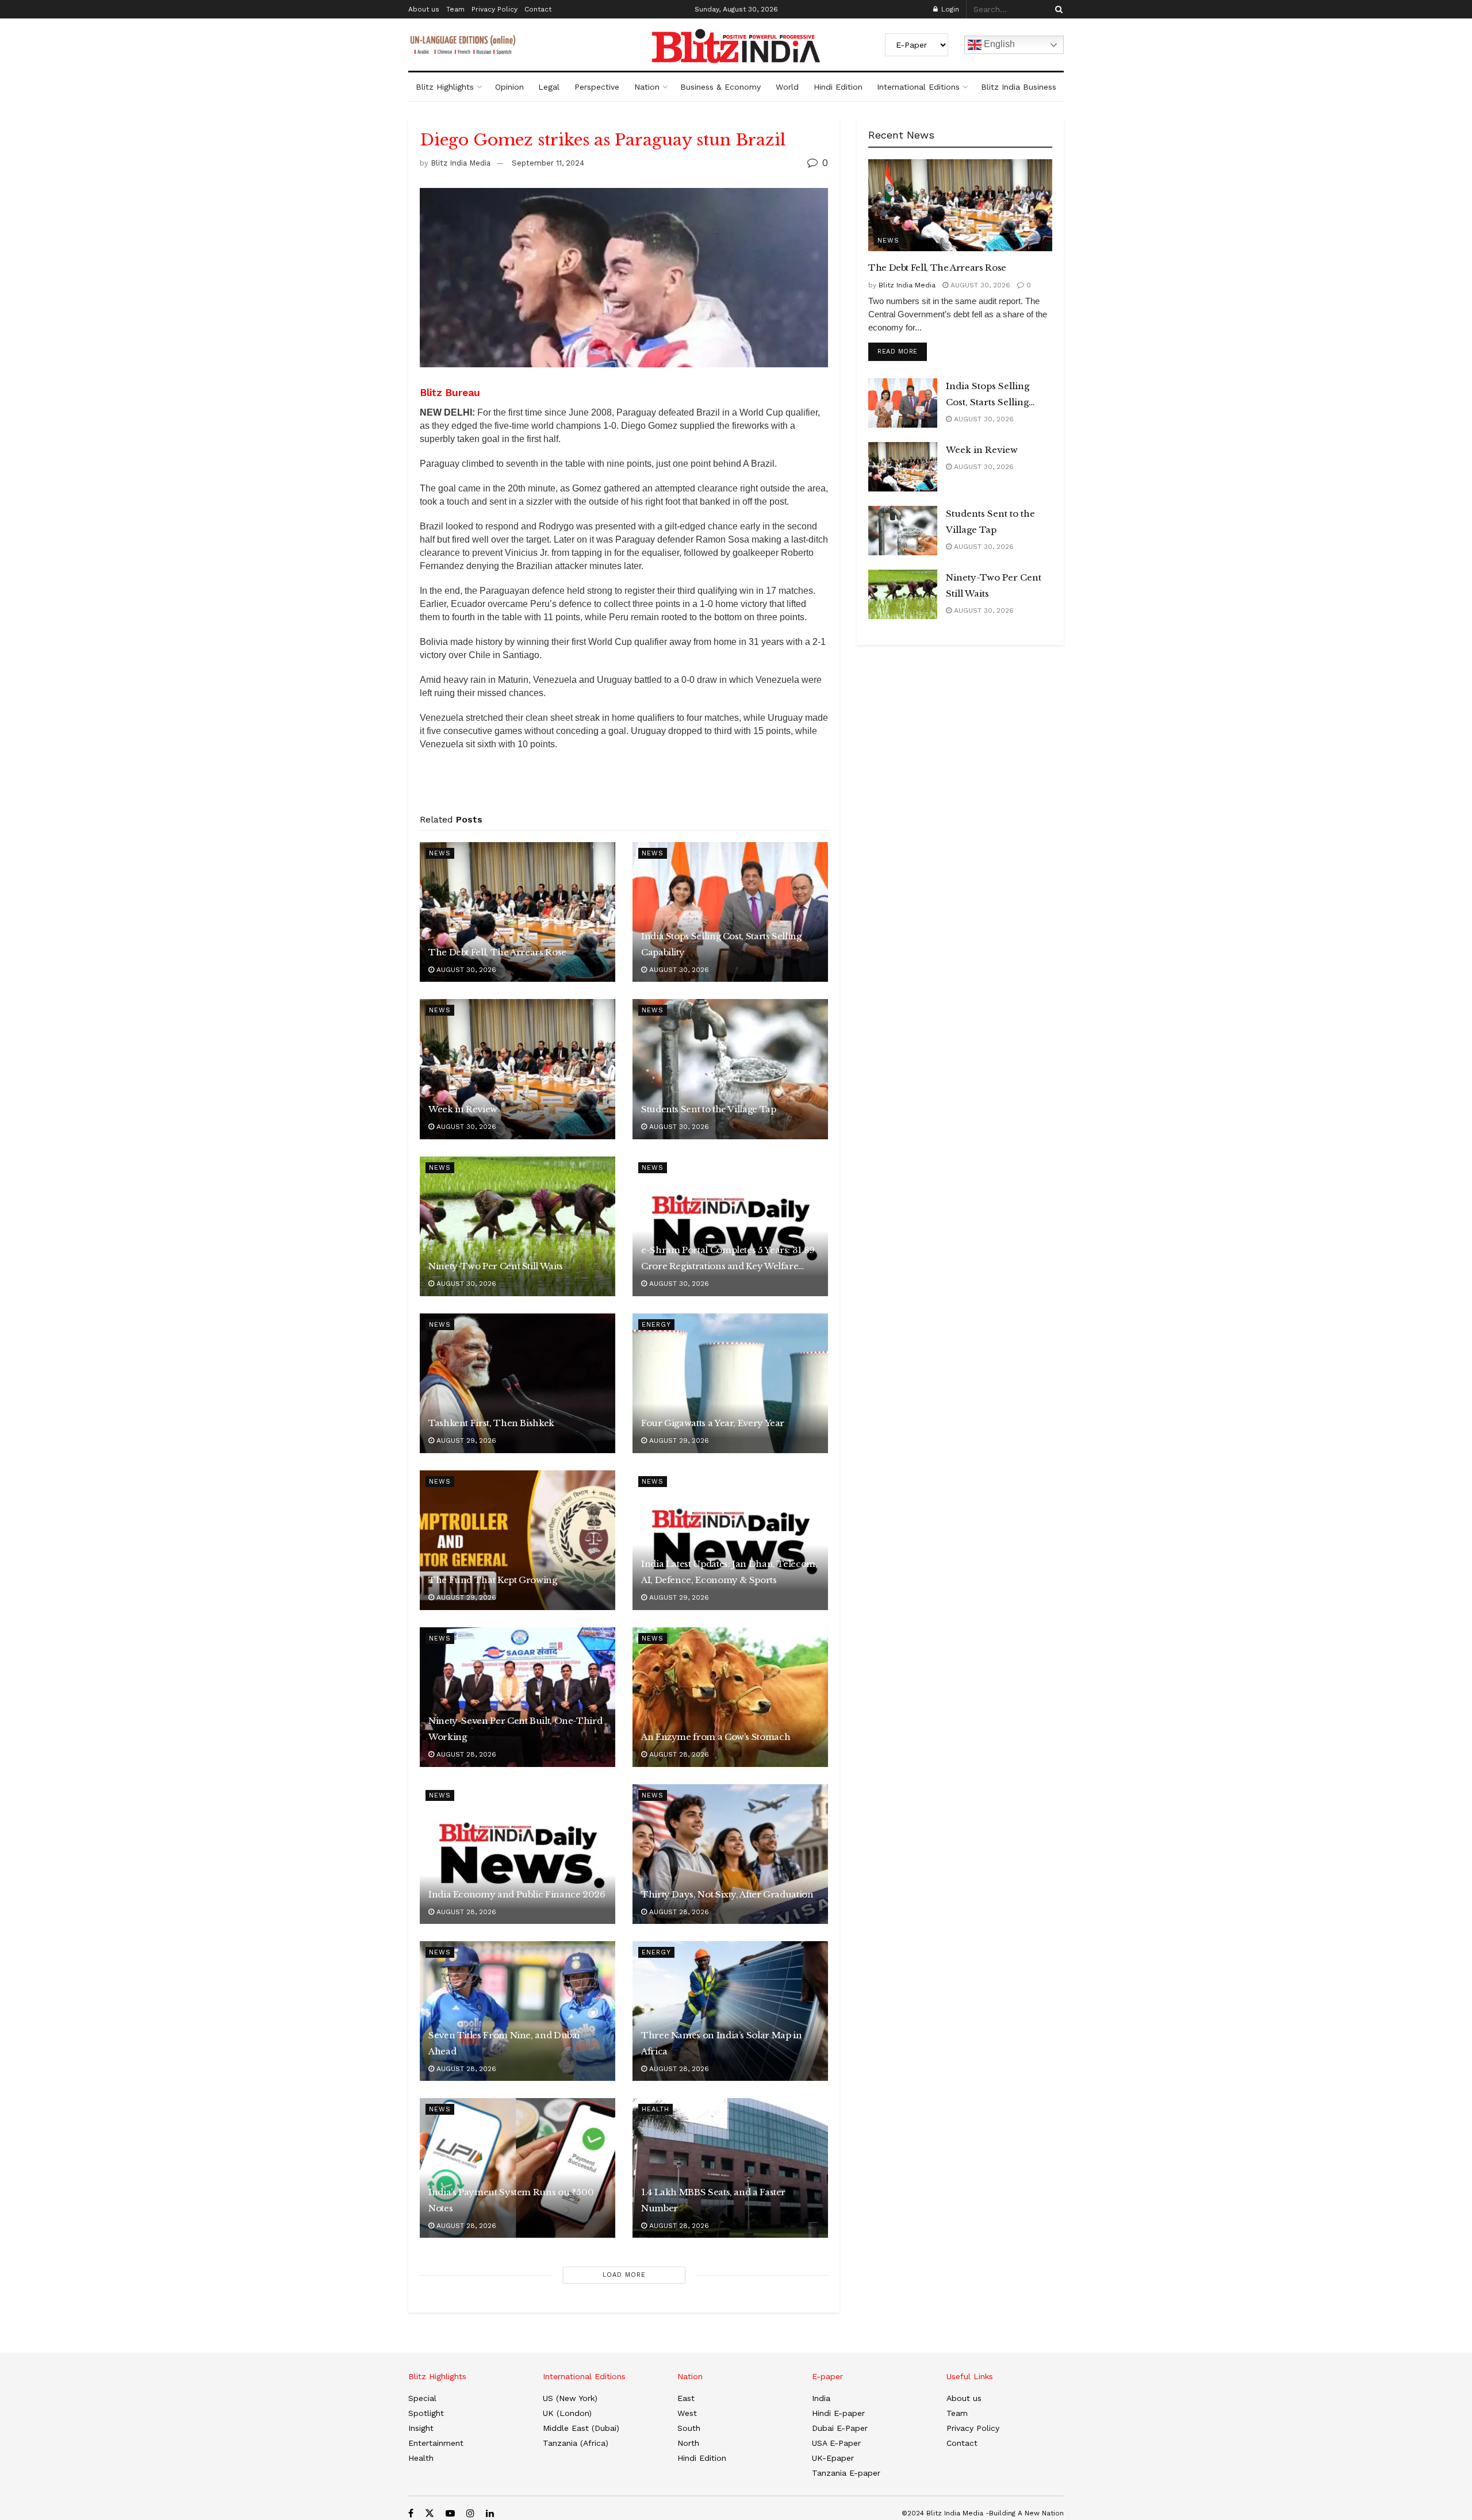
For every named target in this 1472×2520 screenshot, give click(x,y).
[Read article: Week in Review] (517, 1069)
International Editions (918, 87)
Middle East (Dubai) (581, 2428)
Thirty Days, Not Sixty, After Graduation (727, 1894)
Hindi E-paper (838, 2413)
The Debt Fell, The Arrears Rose (497, 952)
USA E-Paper (836, 2443)
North (688, 2443)
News (440, 853)
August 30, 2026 (465, 970)
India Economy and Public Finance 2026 (517, 1894)
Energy (656, 1325)
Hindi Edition (838, 87)
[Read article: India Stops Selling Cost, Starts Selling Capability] (730, 912)
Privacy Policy (494, 9)
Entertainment (436, 2443)
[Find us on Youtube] (450, 2513)
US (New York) (570, 2398)
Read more (902, 351)
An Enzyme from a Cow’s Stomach (716, 1737)
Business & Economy (720, 87)
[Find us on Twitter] (430, 2513)
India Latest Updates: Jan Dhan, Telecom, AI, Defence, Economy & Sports (729, 1572)
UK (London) (567, 2413)
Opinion (509, 87)
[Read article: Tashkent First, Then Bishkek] (517, 1383)
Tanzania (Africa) (576, 2443)
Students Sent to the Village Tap (708, 1109)
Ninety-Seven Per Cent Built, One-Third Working (515, 1729)
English (998, 44)
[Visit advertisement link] (624, 786)
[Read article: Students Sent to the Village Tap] (730, 1069)
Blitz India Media (461, 163)
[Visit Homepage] (736, 46)
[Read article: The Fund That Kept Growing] (517, 1540)
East (686, 2398)
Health (655, 2109)
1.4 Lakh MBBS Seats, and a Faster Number (713, 2200)
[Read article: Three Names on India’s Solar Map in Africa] (730, 2011)
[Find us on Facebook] (411, 2513)
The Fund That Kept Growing (493, 1580)
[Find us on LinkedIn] (490, 2513)
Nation (647, 87)
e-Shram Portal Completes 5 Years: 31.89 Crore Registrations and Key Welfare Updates (728, 1259)
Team (455, 9)
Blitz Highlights (445, 87)
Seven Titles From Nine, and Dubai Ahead (504, 2043)
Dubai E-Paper (840, 2428)
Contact (538, 9)
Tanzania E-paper (846, 2473)
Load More (624, 2275)
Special (422, 2398)
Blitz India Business (1019, 87)
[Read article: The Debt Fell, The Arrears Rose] (517, 912)
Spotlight (426, 2413)
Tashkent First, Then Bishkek (491, 1423)
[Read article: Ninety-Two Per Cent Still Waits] (517, 1226)
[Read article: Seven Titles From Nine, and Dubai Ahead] (517, 2011)
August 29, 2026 (465, 1440)
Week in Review (463, 1109)
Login (949, 9)
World (787, 87)
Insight (421, 2428)
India (821, 2398)
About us (424, 9)
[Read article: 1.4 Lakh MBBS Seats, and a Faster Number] (730, 2168)
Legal (549, 87)
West (687, 2413)
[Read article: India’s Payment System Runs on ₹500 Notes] (517, 2168)
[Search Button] (1057, 9)
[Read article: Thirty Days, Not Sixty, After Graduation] (730, 1854)
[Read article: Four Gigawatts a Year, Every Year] (730, 1383)
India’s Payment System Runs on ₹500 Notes (511, 2200)
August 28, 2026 (465, 1754)
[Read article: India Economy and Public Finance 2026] (517, 1854)
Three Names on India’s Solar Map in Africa (721, 2043)
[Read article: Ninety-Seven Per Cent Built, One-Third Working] (517, 1697)
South (689, 2428)
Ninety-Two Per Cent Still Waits (496, 1266)
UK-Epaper (833, 2458)
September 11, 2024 (548, 163)
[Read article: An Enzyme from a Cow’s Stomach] (730, 1697)
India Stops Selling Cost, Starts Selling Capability (721, 944)
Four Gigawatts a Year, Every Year (713, 1423)
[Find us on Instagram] (470, 2513)
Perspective (597, 87)
